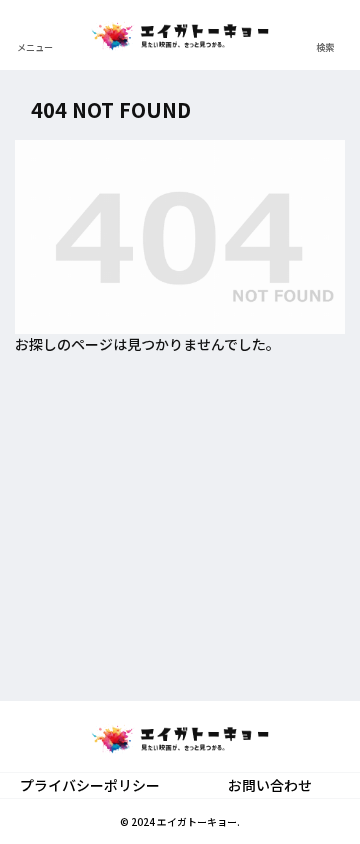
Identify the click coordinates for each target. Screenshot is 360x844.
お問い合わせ (270, 785)
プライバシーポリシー (90, 785)
